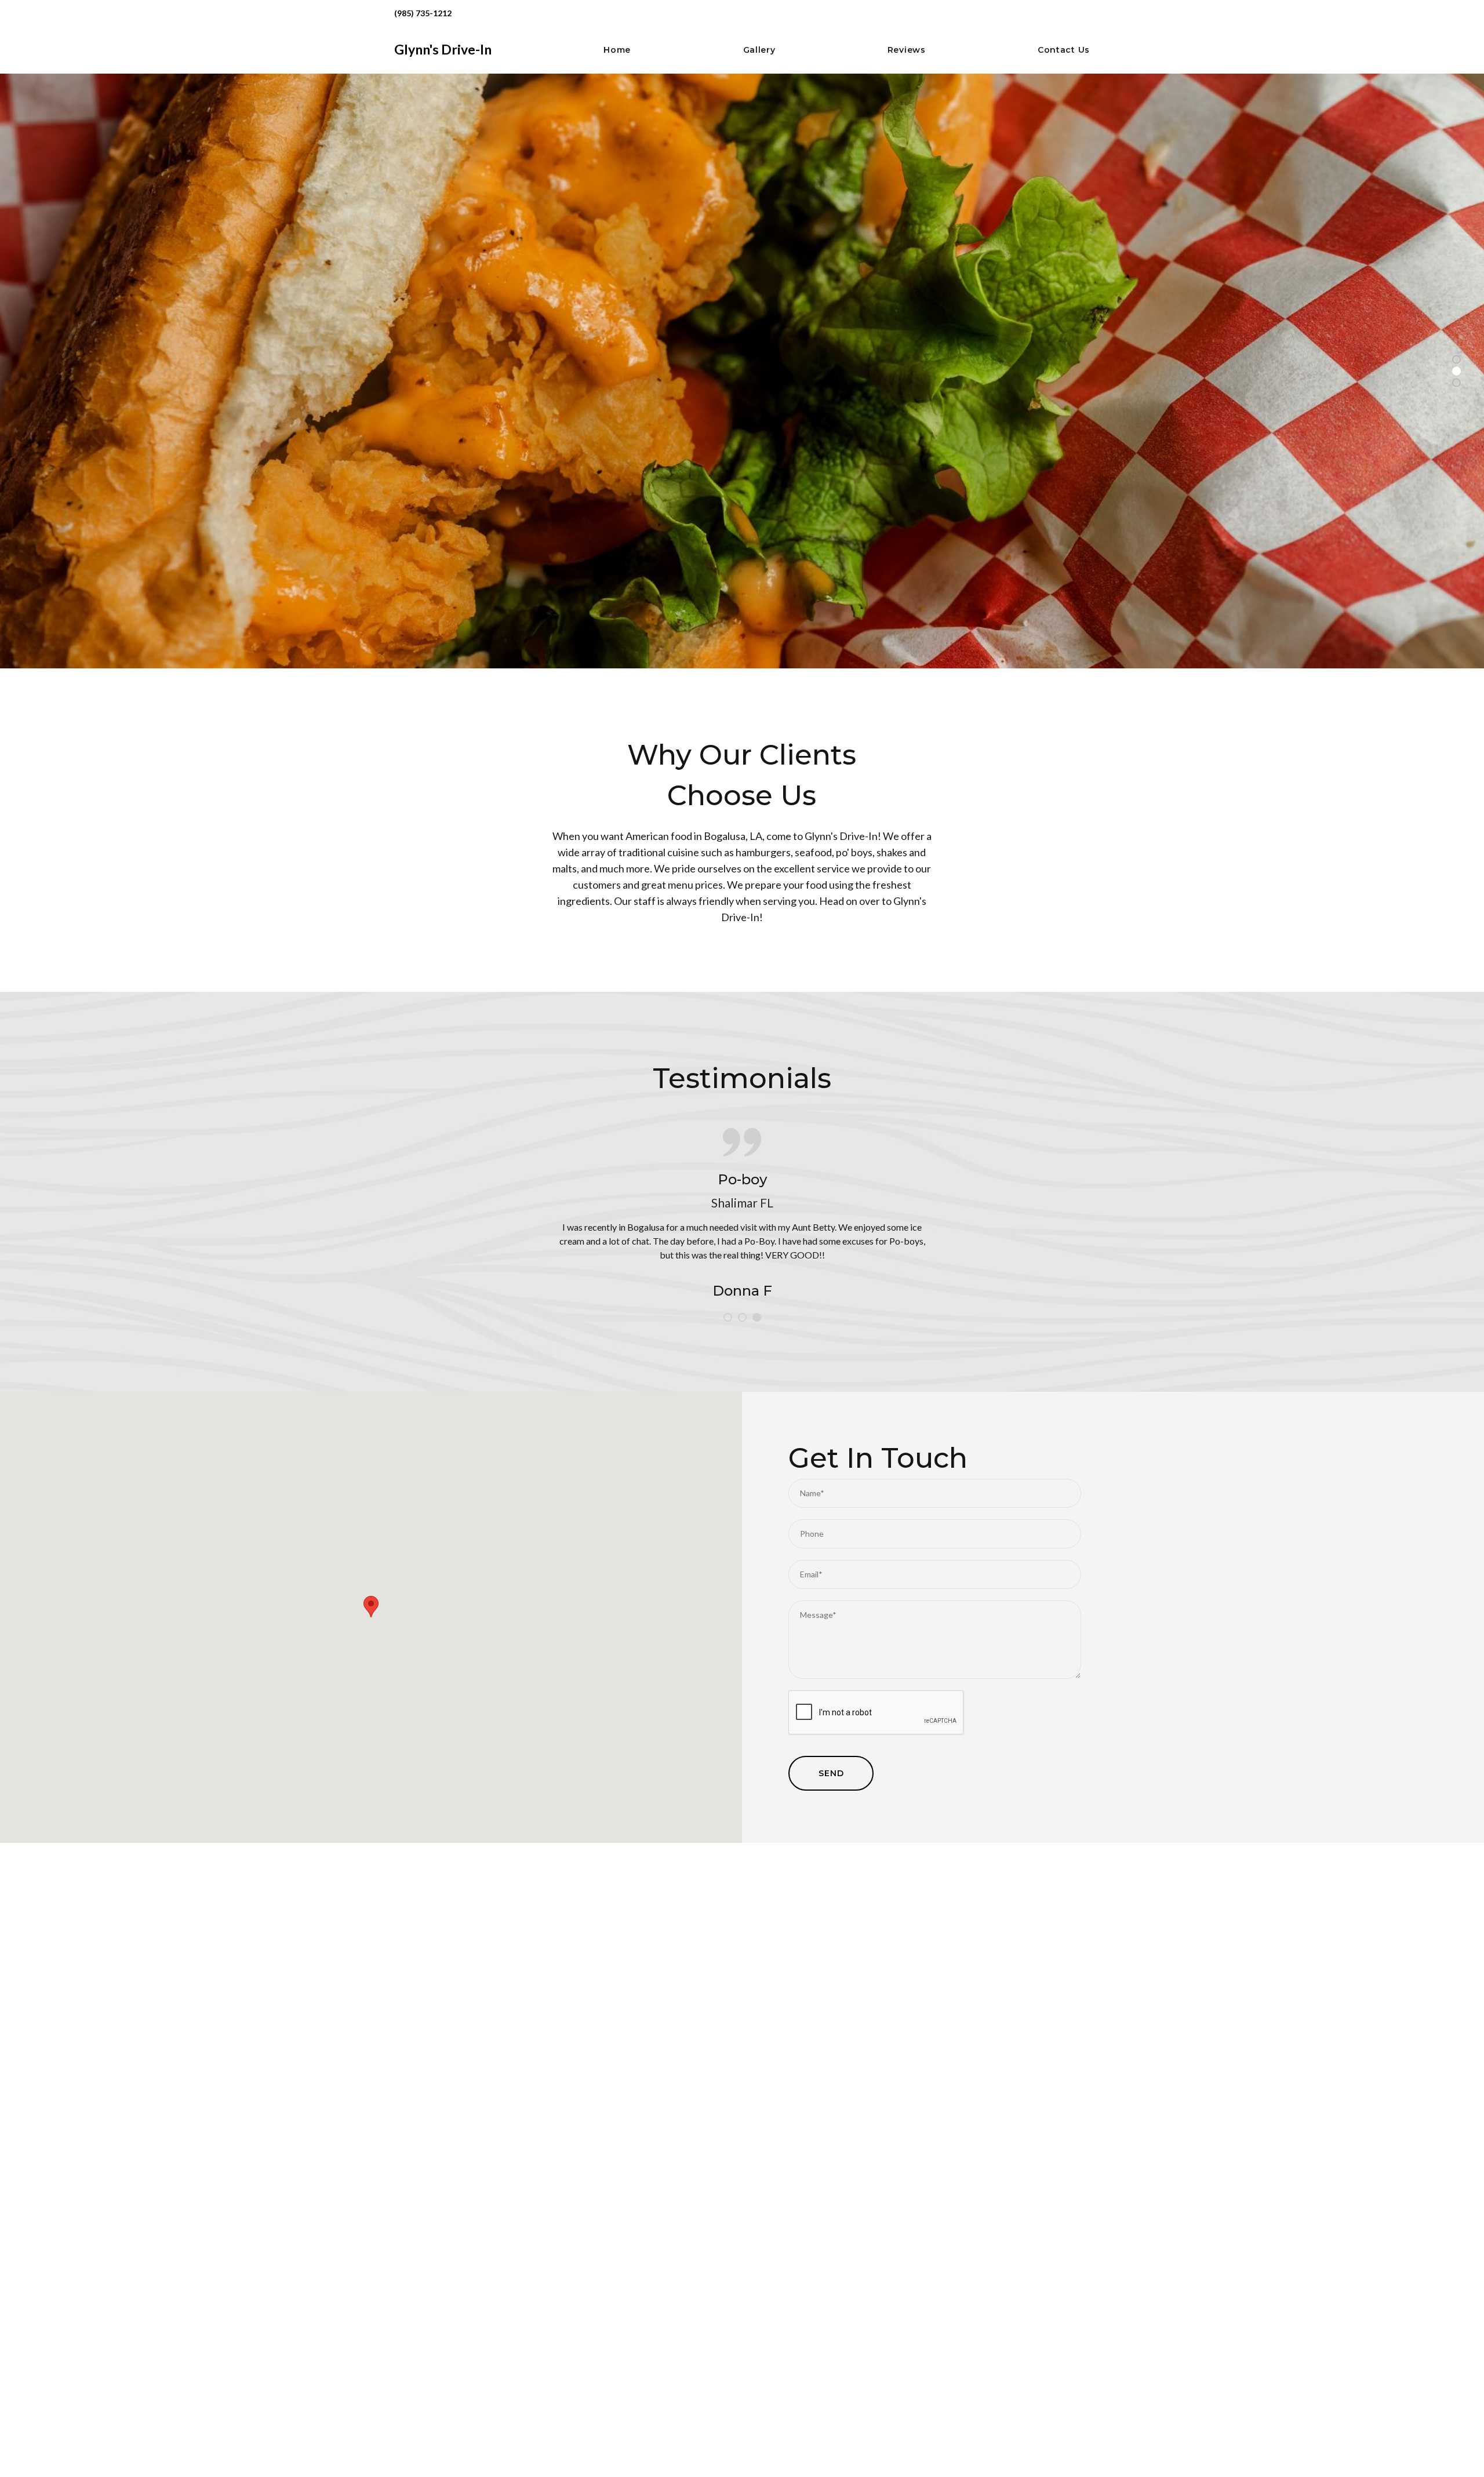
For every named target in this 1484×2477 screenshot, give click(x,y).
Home (617, 50)
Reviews (907, 50)
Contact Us (1064, 50)
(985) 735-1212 (423, 13)
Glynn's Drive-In (443, 49)
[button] (371, 1607)
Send (831, 1773)
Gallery (759, 50)
